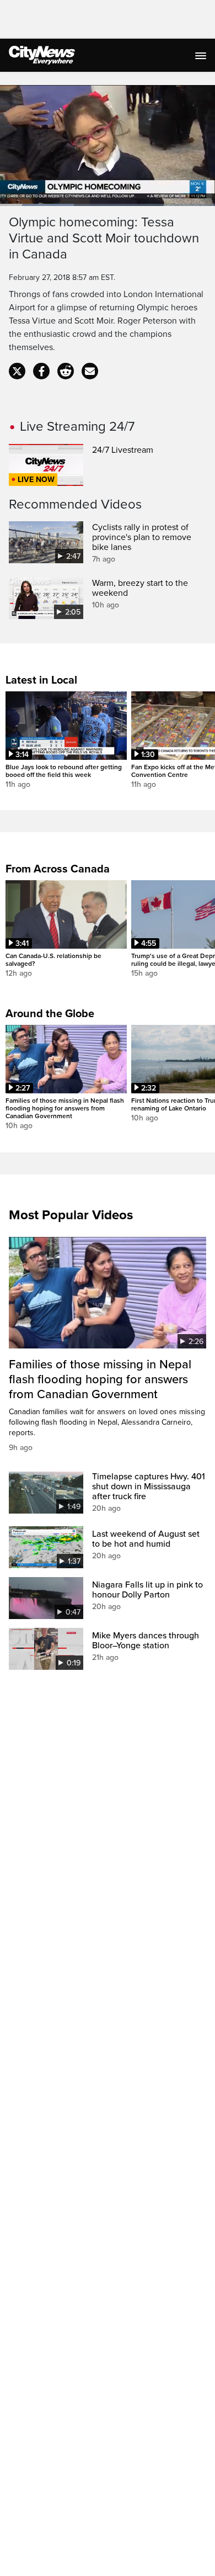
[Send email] (90, 371)
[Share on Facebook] (41, 371)
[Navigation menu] (202, 55)
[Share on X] (17, 371)
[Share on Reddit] (66, 371)
